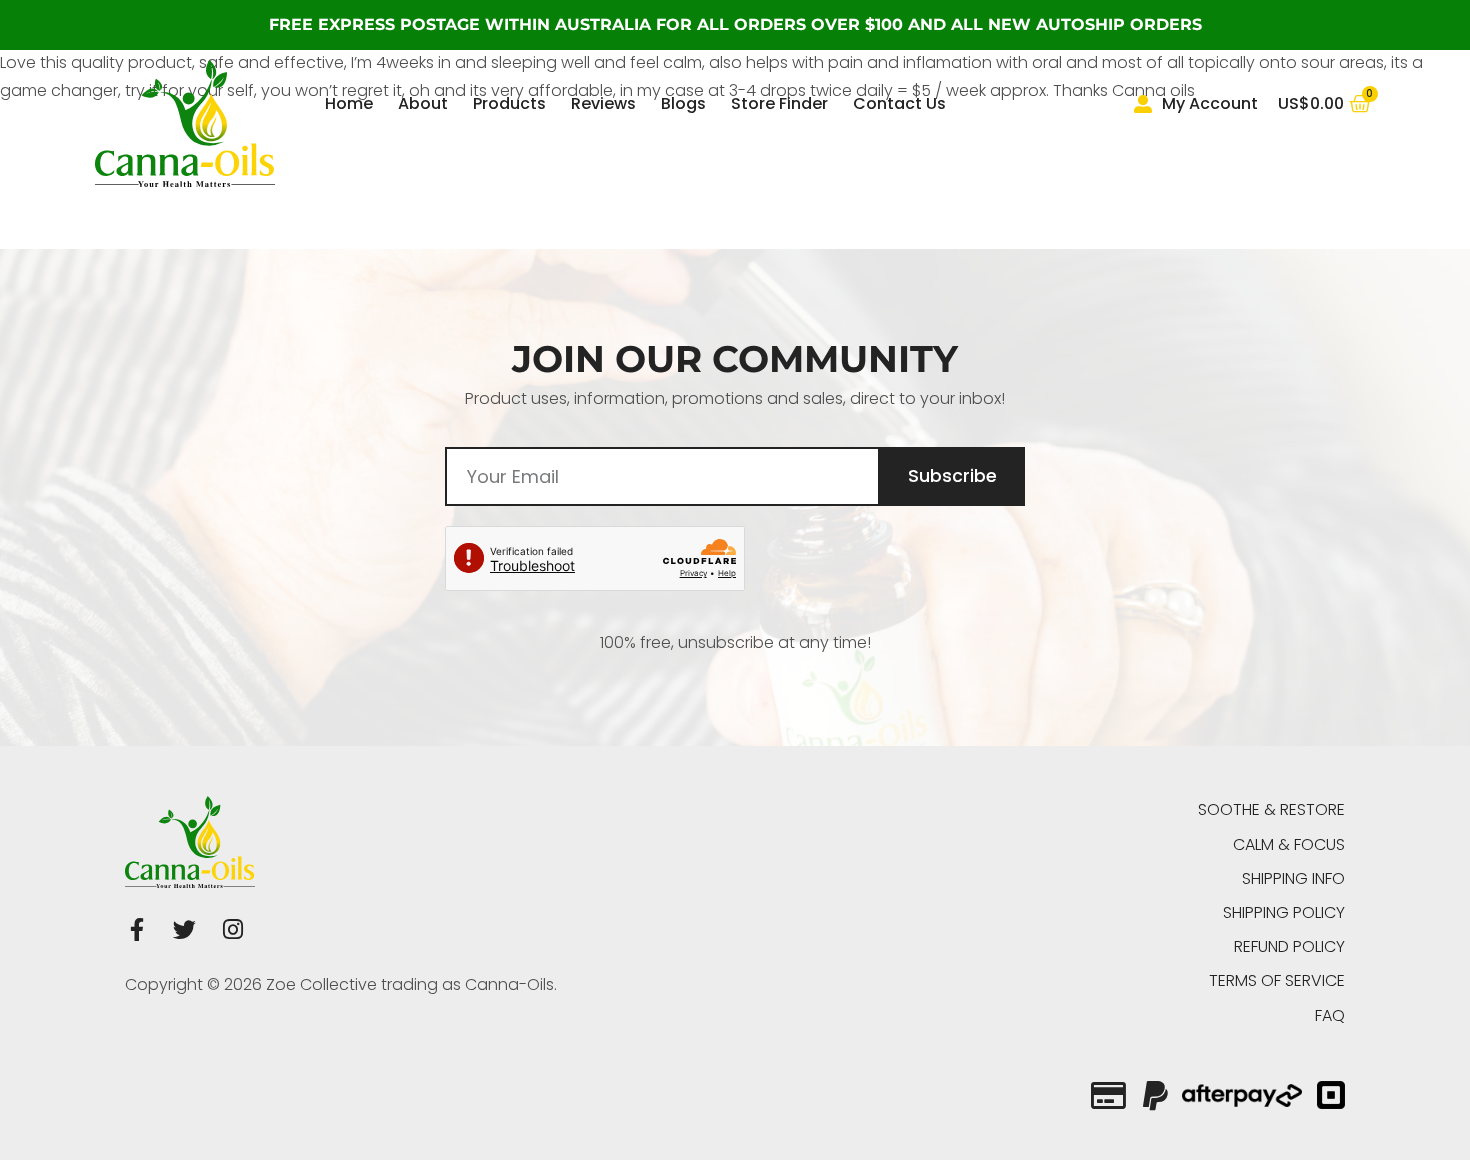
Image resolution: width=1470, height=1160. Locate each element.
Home (349, 103)
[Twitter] (184, 929)
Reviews (603, 103)
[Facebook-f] (136, 929)
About (423, 103)
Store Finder (779, 103)
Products (509, 103)
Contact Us (899, 103)
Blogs (683, 103)
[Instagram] (232, 929)
